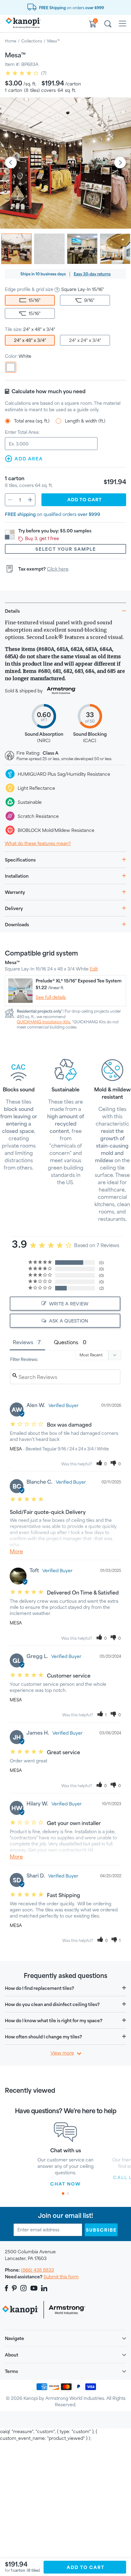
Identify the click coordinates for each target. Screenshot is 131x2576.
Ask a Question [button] (69, 1321)
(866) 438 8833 (37, 2270)
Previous (11, 163)
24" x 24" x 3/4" (85, 340)
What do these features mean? (38, 843)
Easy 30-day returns (92, 274)
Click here (58, 569)
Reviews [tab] (23, 1342)
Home (11, 41)
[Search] (108, 25)
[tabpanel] (65, 2155)
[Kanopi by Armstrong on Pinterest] (14, 2288)
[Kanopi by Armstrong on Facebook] (7, 2288)
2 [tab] (68, 2193)
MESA (16, 1449)
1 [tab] (63, 2193)
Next (120, 163)
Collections (32, 41)
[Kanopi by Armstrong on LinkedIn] (44, 2288)
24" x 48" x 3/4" (30, 340)
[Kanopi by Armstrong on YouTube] (34, 2288)
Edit (94, 969)
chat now (65, 2184)
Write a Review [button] (69, 1304)
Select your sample (66, 549)
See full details (51, 997)
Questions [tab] (66, 1342)
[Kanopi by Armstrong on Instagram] (24, 2288)
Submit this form (61, 2277)
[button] (102, 1464)
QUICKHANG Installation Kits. (44, 1022)
